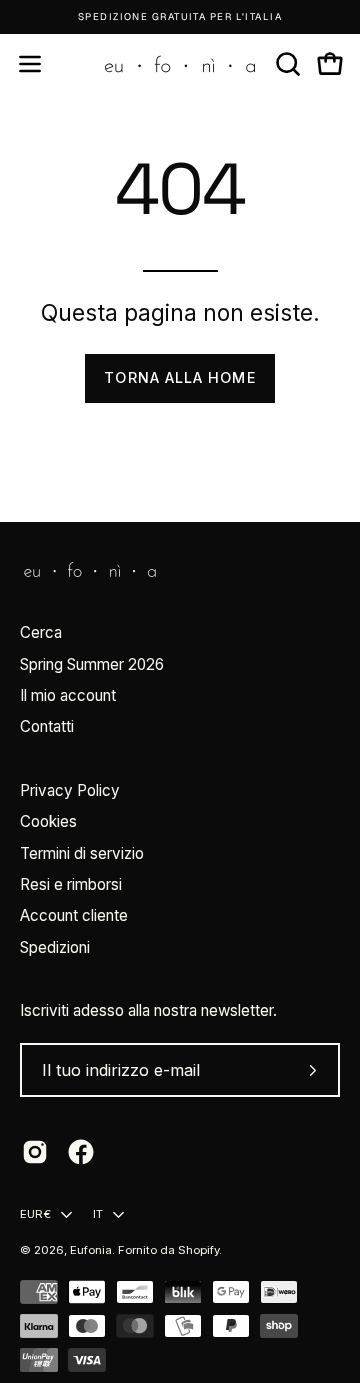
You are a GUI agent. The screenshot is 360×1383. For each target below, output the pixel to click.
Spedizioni (55, 947)
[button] (286, 64)
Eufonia (91, 1250)
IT (98, 1214)
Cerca (41, 632)
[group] (180, 17)
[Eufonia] (180, 64)
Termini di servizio (82, 853)
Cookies (48, 821)
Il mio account (68, 695)
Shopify (198, 1250)
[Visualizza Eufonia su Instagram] (35, 1152)
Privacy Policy (70, 790)
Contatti (47, 726)
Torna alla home (179, 377)
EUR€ (35, 1214)
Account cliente (74, 915)
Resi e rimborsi (71, 884)
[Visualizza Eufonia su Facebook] (81, 1152)
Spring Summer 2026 (92, 664)
